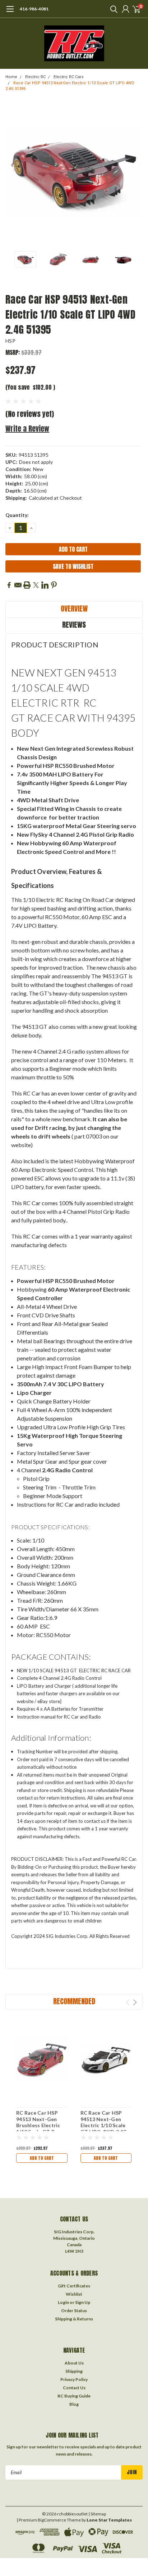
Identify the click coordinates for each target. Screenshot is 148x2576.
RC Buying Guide (74, 2396)
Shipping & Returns (74, 2319)
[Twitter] (36, 585)
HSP (10, 341)
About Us (74, 2363)
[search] (112, 9)
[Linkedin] (45, 585)
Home (11, 77)
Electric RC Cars (69, 77)
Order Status (74, 2311)
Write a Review (27, 429)
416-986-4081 (34, 9)
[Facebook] (9, 585)
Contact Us (74, 2388)
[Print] (27, 585)
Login (63, 2302)
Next (135, 173)
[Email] (18, 585)
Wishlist (74, 2294)
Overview (74, 609)
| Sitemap (97, 2514)
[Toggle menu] (10, 13)
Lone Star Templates (109, 2520)
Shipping (74, 2371)
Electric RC (35, 77)
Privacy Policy (74, 2379)
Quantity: (17, 515)
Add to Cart (42, 2158)
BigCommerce (52, 2520)
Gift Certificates (74, 2286)
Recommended (74, 2001)
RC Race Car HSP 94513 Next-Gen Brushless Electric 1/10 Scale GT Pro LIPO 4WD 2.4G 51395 (38, 2128)
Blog (74, 2404)
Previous (13, 173)
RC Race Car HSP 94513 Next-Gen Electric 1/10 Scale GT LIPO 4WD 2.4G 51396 (104, 2125)
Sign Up (83, 2302)
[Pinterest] (54, 585)
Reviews (74, 625)
